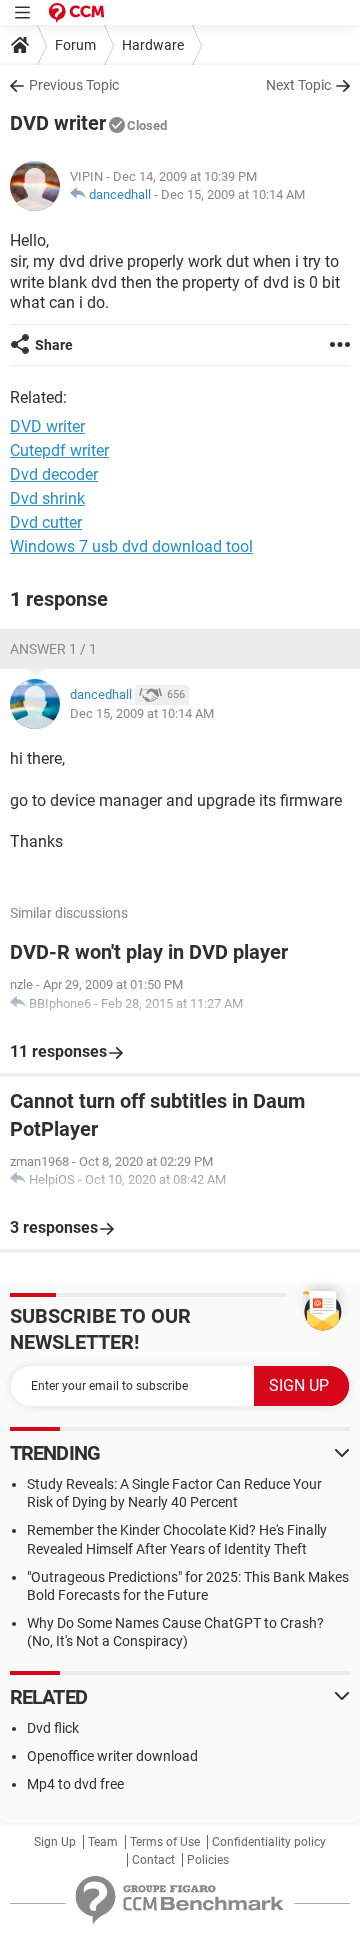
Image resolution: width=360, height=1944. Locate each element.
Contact (153, 1860)
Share (54, 345)
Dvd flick (53, 1728)
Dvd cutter (46, 522)
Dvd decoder (54, 474)
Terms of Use (165, 1842)
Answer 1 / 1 (53, 649)
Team (103, 1842)
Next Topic (298, 85)
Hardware (153, 45)
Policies (208, 1860)
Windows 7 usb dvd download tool (131, 546)
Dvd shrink (47, 498)
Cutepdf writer (59, 450)
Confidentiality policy (269, 1842)
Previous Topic (74, 85)
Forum (75, 45)
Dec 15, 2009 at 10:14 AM (233, 194)
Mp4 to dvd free (75, 1784)
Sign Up (55, 1842)
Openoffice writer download (112, 1756)
